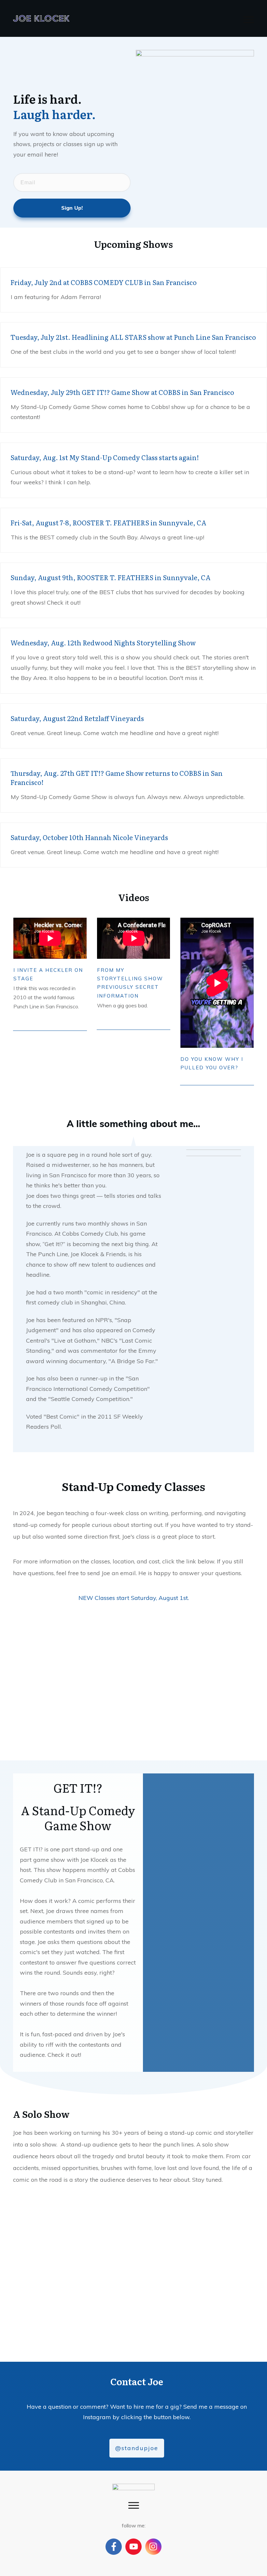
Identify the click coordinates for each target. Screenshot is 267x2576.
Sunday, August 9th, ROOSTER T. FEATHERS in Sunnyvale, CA (111, 577)
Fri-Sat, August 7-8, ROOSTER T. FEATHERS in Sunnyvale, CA (108, 522)
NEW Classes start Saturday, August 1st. (134, 1598)
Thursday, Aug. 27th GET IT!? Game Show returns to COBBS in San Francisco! (117, 777)
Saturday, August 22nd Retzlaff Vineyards (77, 718)
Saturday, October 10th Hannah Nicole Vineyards (89, 837)
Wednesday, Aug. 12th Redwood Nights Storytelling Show (103, 642)
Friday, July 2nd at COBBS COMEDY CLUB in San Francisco (104, 282)
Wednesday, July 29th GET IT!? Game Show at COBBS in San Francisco (122, 392)
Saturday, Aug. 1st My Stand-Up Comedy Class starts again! (105, 457)
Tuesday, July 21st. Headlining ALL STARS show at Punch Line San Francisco (133, 337)
